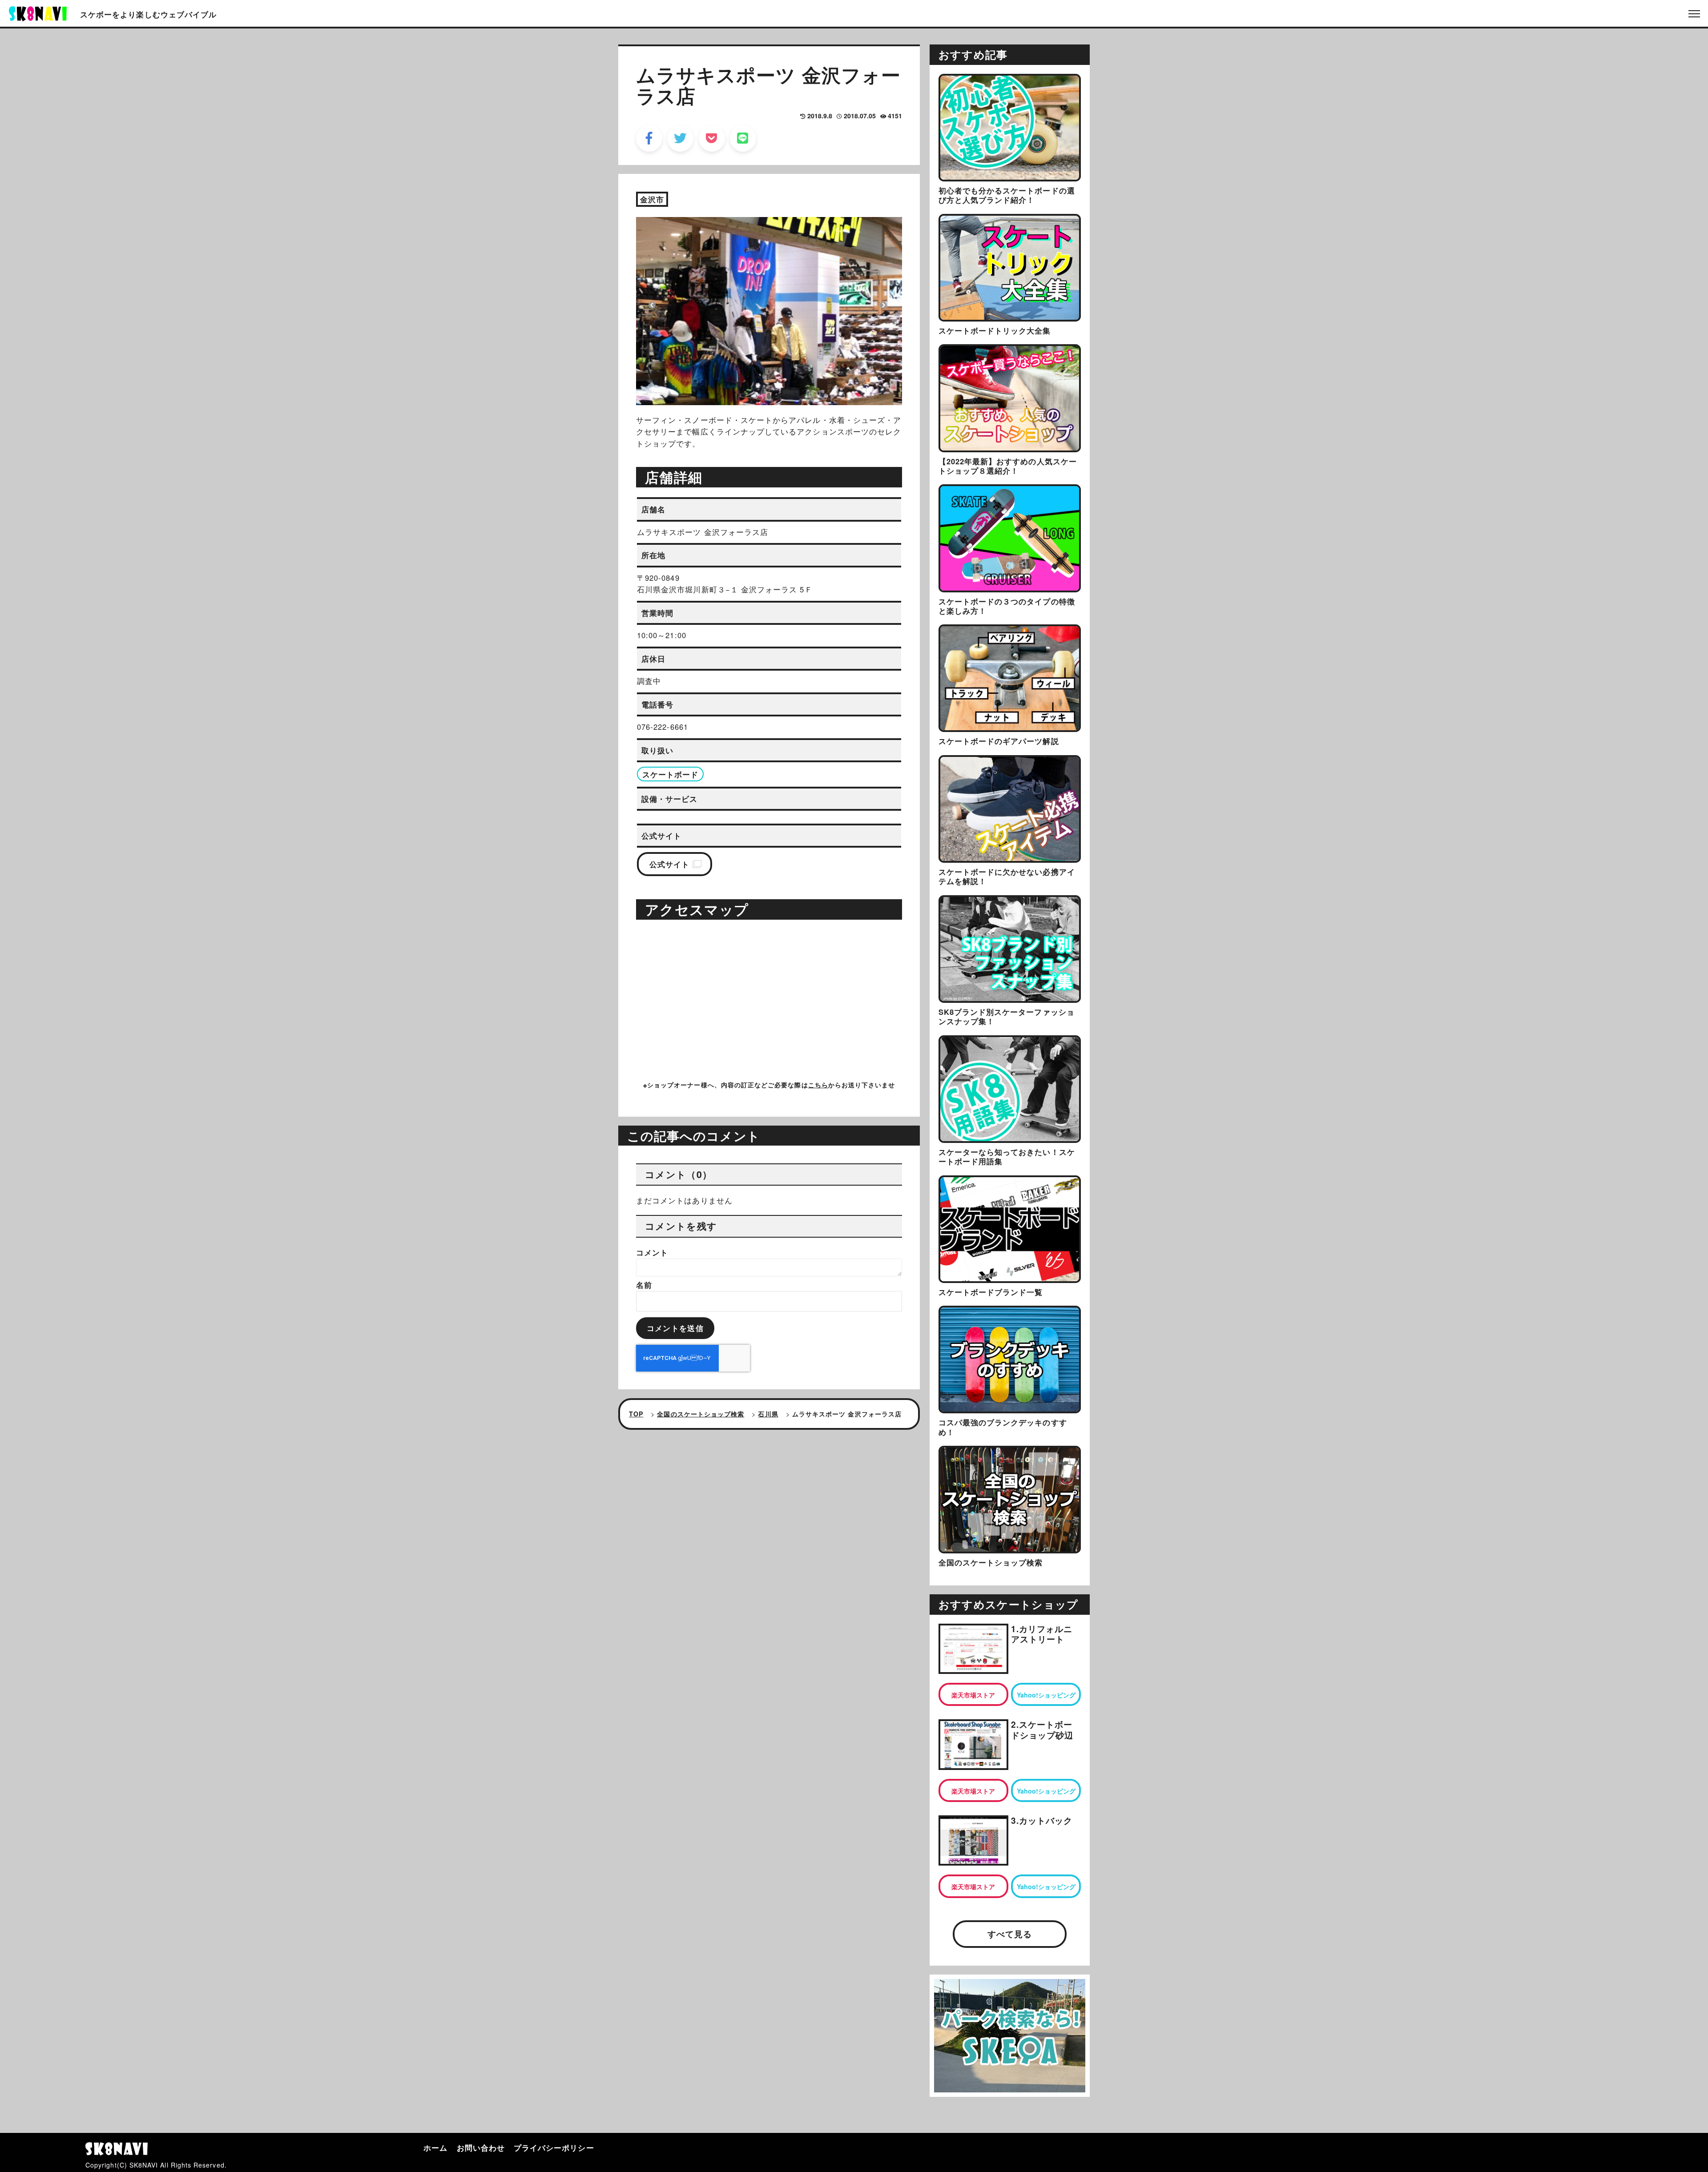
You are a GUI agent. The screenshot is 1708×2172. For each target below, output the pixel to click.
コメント (652, 1252)
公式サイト (669, 864)
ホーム (435, 2148)
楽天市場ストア (973, 1695)
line (743, 138)
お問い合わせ (481, 2148)
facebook (649, 138)
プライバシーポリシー (554, 2148)
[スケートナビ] (38, 12)
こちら (818, 1085)
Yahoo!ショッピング (1046, 1695)
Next (883, 305)
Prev (652, 305)
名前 (644, 1285)
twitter (680, 138)
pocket (712, 138)
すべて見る (1010, 1934)
